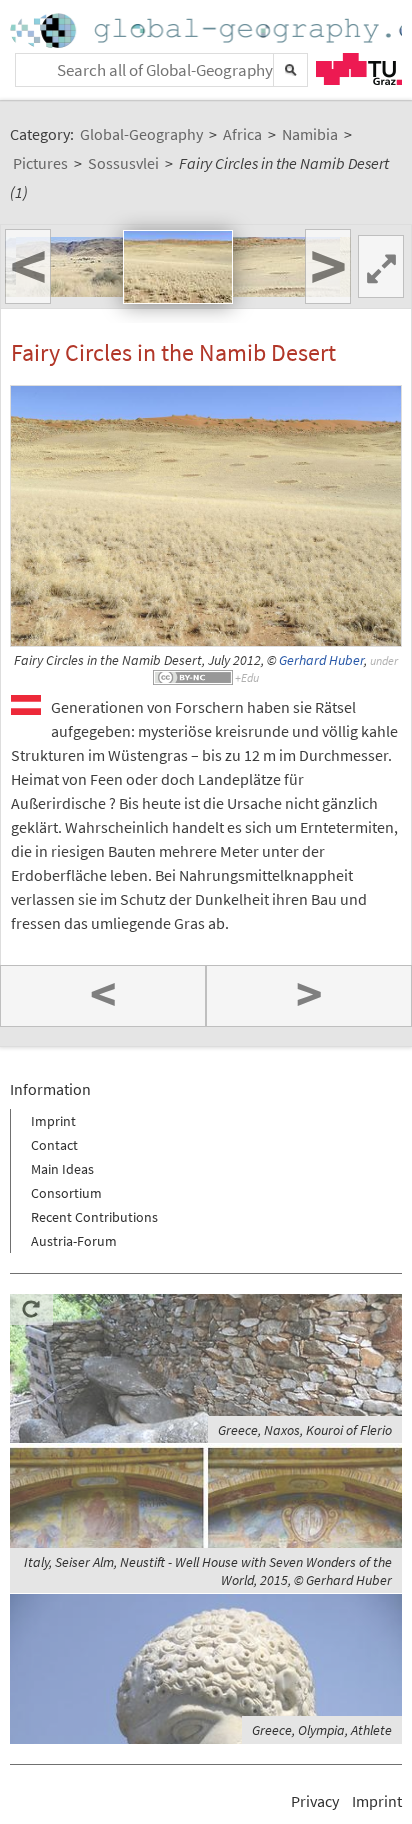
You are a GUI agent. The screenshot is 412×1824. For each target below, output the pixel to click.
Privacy (315, 1801)
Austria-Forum (74, 1241)
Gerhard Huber (321, 660)
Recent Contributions (94, 1217)
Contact (54, 1145)
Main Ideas (62, 1169)
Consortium (66, 1193)
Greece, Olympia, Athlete (322, 1730)
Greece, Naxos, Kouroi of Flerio (305, 1430)
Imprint (53, 1121)
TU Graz (359, 69)
